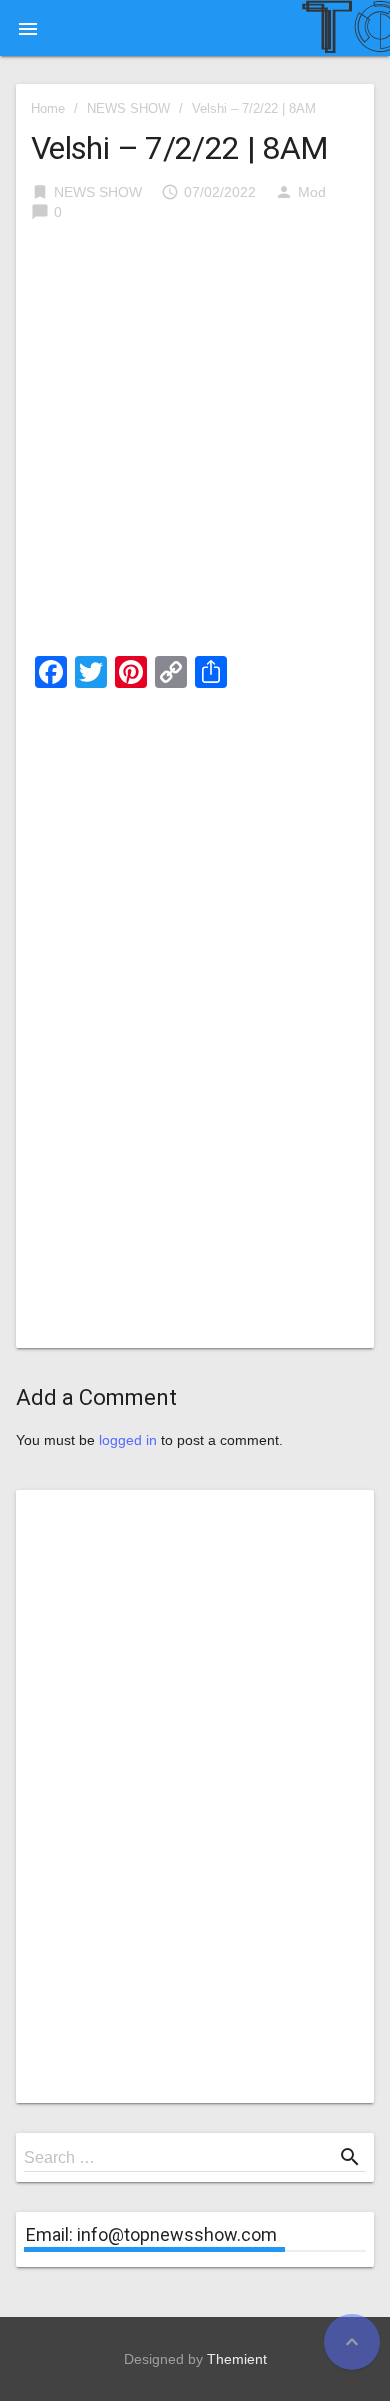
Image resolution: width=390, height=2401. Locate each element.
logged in (128, 1440)
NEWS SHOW (128, 108)
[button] (28, 28)
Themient (237, 2359)
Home (48, 108)
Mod (312, 192)
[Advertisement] (195, 445)
